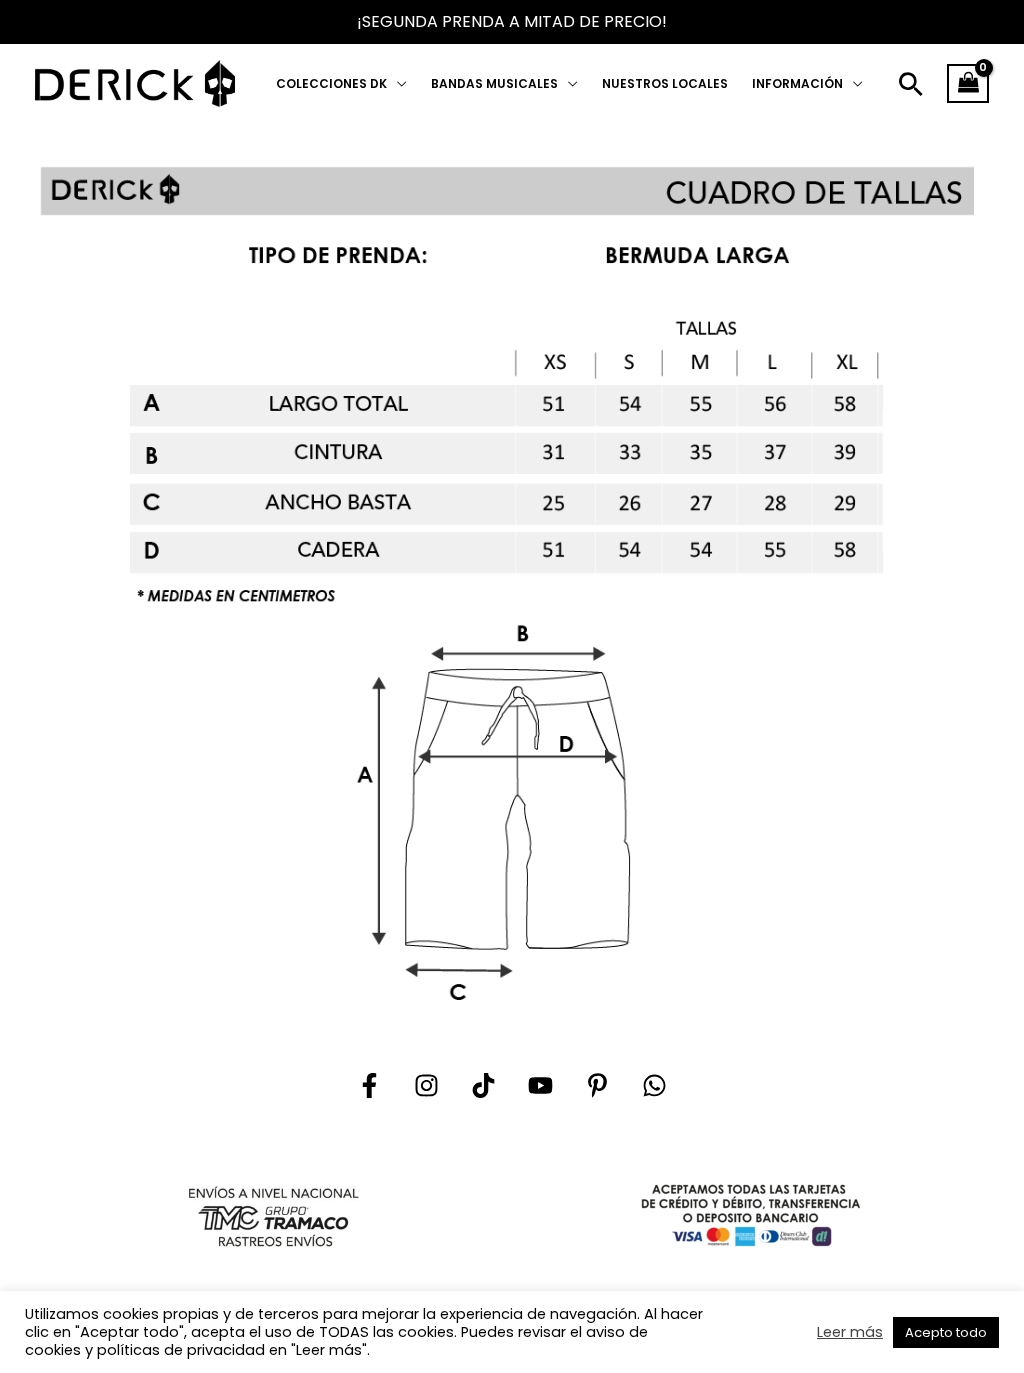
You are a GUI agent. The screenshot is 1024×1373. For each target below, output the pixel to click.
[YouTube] (540, 1085)
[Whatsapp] (654, 1085)
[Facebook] (369, 1085)
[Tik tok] (483, 1085)
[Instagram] (426, 1085)
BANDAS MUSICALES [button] (494, 83)
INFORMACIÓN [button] (797, 83)
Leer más (850, 1332)
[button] (911, 84)
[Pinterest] (597, 1085)
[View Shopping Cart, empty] (968, 84)
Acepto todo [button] (946, 1332)
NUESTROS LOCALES (665, 83)
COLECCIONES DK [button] (331, 83)
